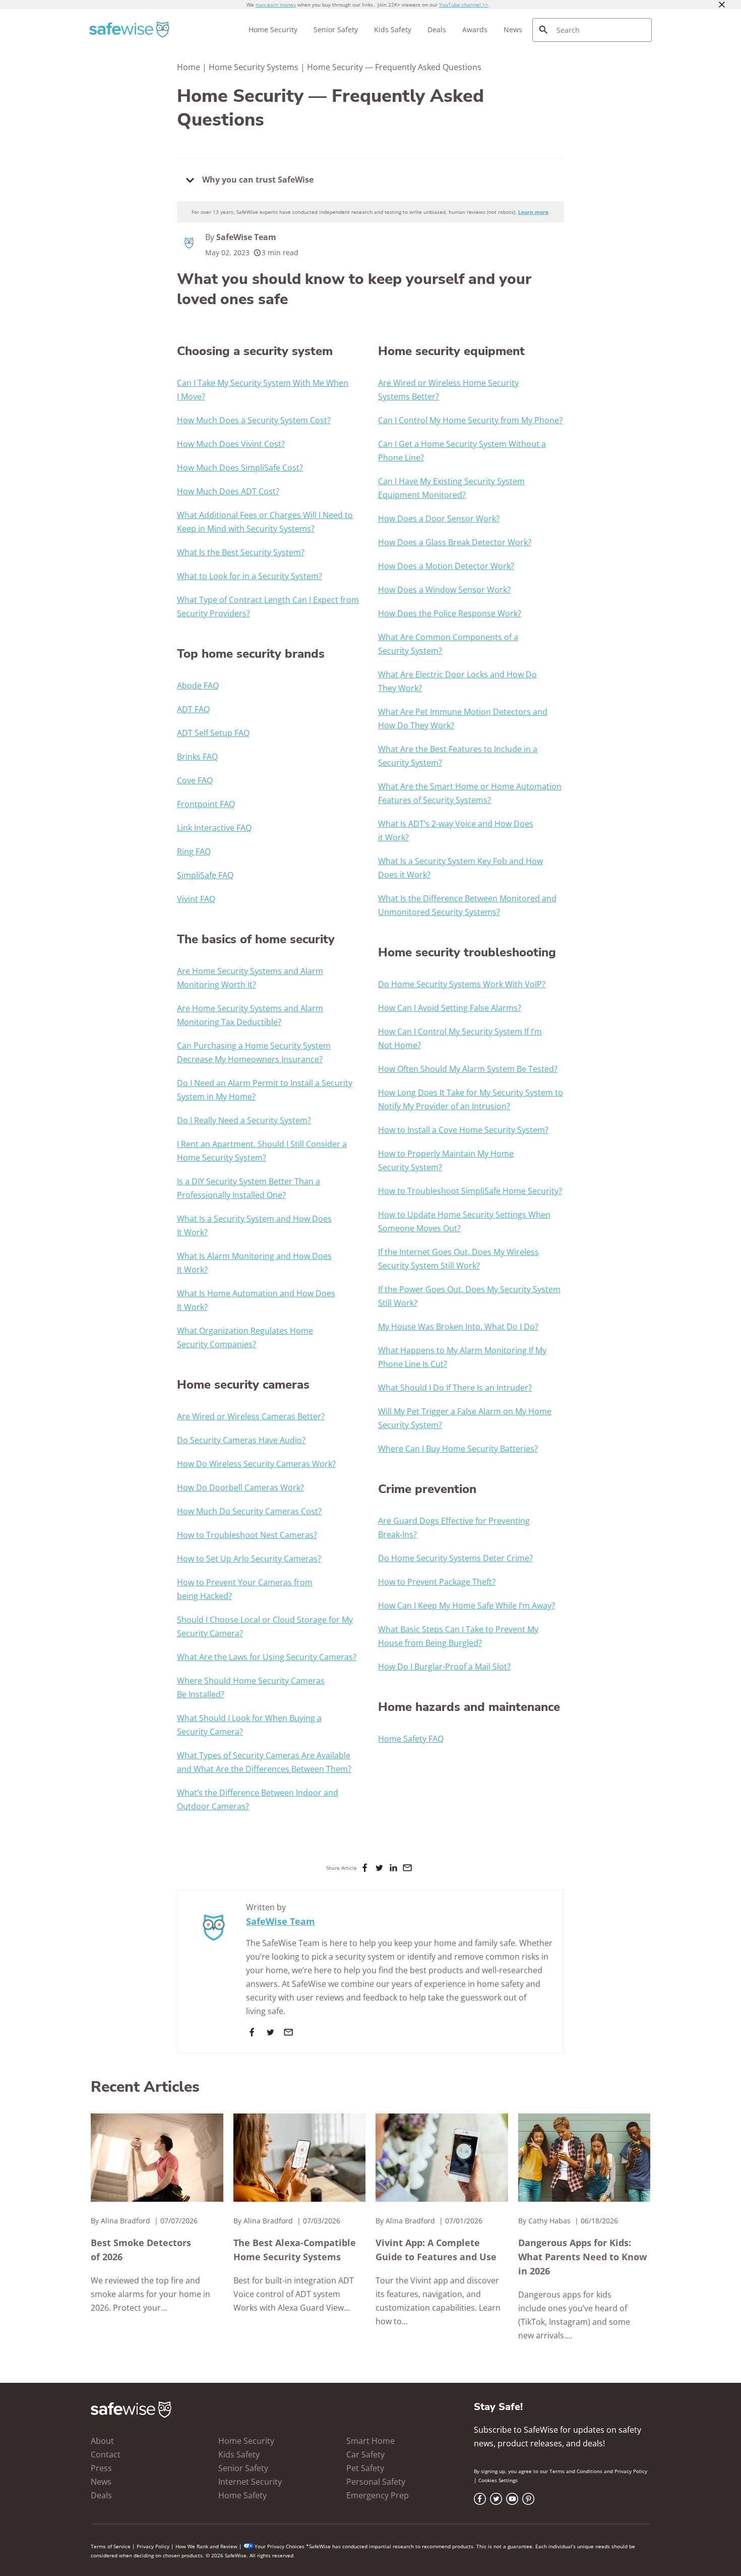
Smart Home (371, 2441)
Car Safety (365, 2454)
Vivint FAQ (196, 899)
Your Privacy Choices (280, 2546)
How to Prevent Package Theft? (437, 1582)
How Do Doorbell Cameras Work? (240, 1487)
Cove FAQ (195, 780)
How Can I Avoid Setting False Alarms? (450, 1008)
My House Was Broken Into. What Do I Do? (458, 1327)
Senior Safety (336, 30)
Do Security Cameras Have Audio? (241, 1440)
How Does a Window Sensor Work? (444, 590)
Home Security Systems (254, 67)
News (513, 30)
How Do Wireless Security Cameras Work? (256, 1464)
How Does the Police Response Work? (450, 613)
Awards (475, 30)
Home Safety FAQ (411, 1739)
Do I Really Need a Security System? (244, 1120)
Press (101, 2468)
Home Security (273, 30)
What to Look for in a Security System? (250, 576)
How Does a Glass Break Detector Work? (455, 542)
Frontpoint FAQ (206, 804)
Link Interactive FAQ (214, 828)
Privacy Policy (631, 2471)
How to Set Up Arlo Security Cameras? (249, 1559)
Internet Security (250, 2482)
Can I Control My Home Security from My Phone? (470, 420)
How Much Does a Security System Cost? (254, 420)
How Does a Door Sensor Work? (439, 519)
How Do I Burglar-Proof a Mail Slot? (444, 1667)
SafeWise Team (246, 237)
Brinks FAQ (197, 757)
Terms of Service (111, 2546)
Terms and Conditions (576, 2471)
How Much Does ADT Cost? (228, 491)
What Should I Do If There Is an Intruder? (455, 1388)
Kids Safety (393, 30)
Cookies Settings (498, 2480)
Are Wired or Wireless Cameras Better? (251, 1416)
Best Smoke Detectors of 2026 (141, 2250)
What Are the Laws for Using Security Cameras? (267, 1657)
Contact (106, 2454)
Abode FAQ (198, 685)
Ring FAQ (194, 851)
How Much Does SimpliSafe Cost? (240, 468)
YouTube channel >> (464, 5)
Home (189, 67)
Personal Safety (376, 2482)
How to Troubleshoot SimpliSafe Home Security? (470, 1191)
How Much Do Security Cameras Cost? (249, 1511)
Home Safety (242, 2495)
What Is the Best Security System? (241, 552)
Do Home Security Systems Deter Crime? (455, 1558)
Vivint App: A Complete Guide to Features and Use (436, 2250)
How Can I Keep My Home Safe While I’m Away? (467, 1606)
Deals (437, 30)
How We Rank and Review (206, 2546)
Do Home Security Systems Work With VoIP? (462, 984)
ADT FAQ (193, 709)
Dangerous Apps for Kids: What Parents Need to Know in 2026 (582, 2257)
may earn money (276, 5)
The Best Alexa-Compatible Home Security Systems (295, 2250)
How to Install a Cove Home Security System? (463, 1130)
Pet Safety (365, 2468)
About (102, 2441)
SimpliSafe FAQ (205, 875)
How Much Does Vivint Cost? (231, 444)
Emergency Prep (378, 2495)
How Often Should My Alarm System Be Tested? (468, 1069)
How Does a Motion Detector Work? (446, 566)
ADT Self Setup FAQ (213, 733)
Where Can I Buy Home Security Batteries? (458, 1449)
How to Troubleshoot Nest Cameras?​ (247, 1535)
